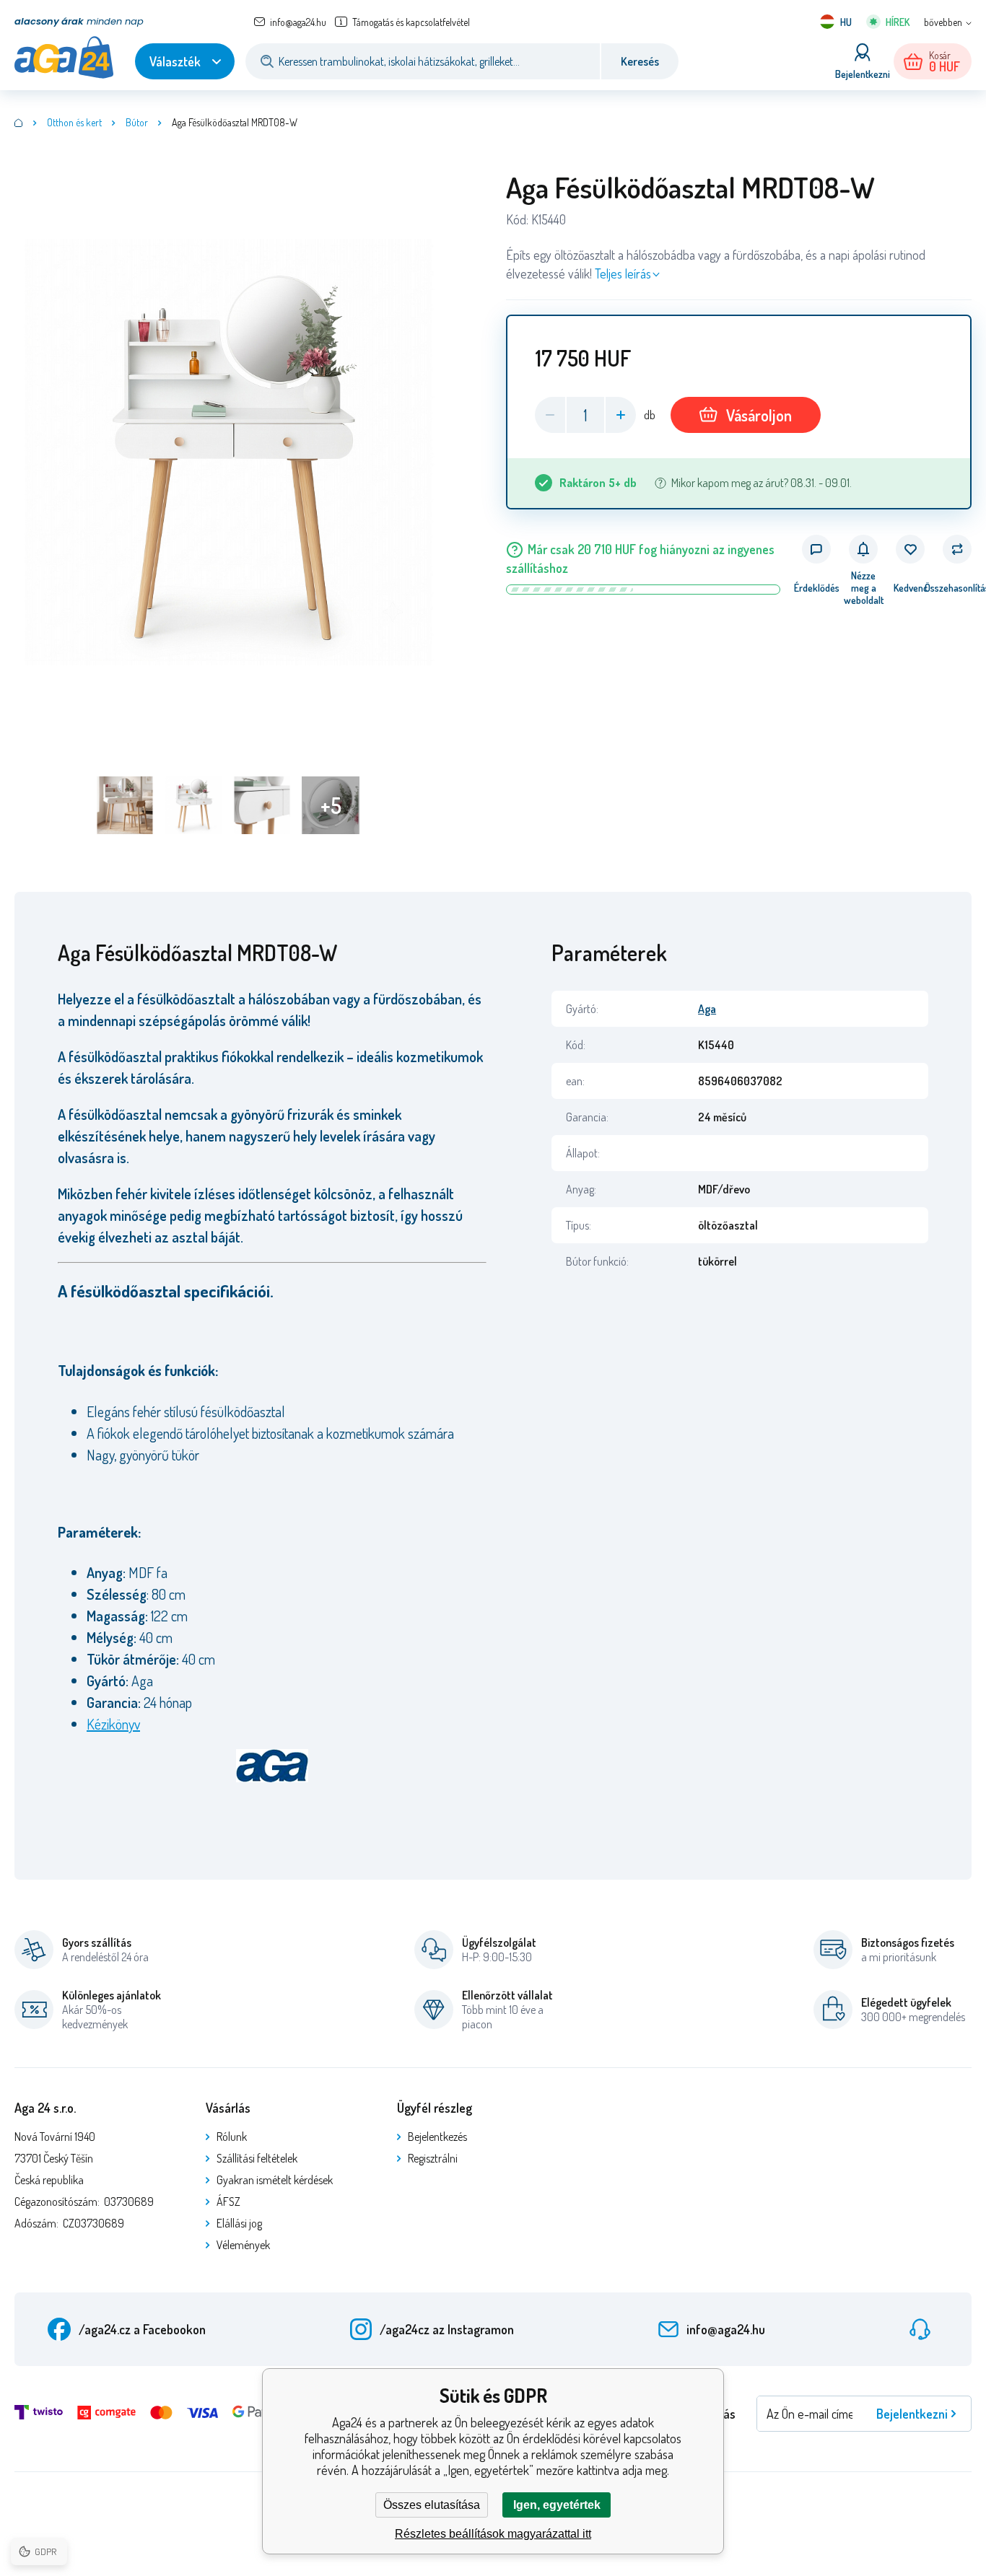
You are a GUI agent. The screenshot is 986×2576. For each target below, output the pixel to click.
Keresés (640, 61)
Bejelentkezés (437, 2137)
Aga (707, 1009)
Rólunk (232, 2137)
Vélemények (243, 2245)
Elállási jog (239, 2223)
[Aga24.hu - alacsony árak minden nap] (19, 123)
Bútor (137, 122)
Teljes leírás (623, 273)
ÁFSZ (228, 2202)
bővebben (943, 22)
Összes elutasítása (432, 2505)
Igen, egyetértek (557, 2505)
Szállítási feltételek (257, 2158)
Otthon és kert (74, 122)
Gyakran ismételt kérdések (275, 2180)
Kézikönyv (113, 1724)
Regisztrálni (433, 2158)
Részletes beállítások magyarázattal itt (493, 2534)
